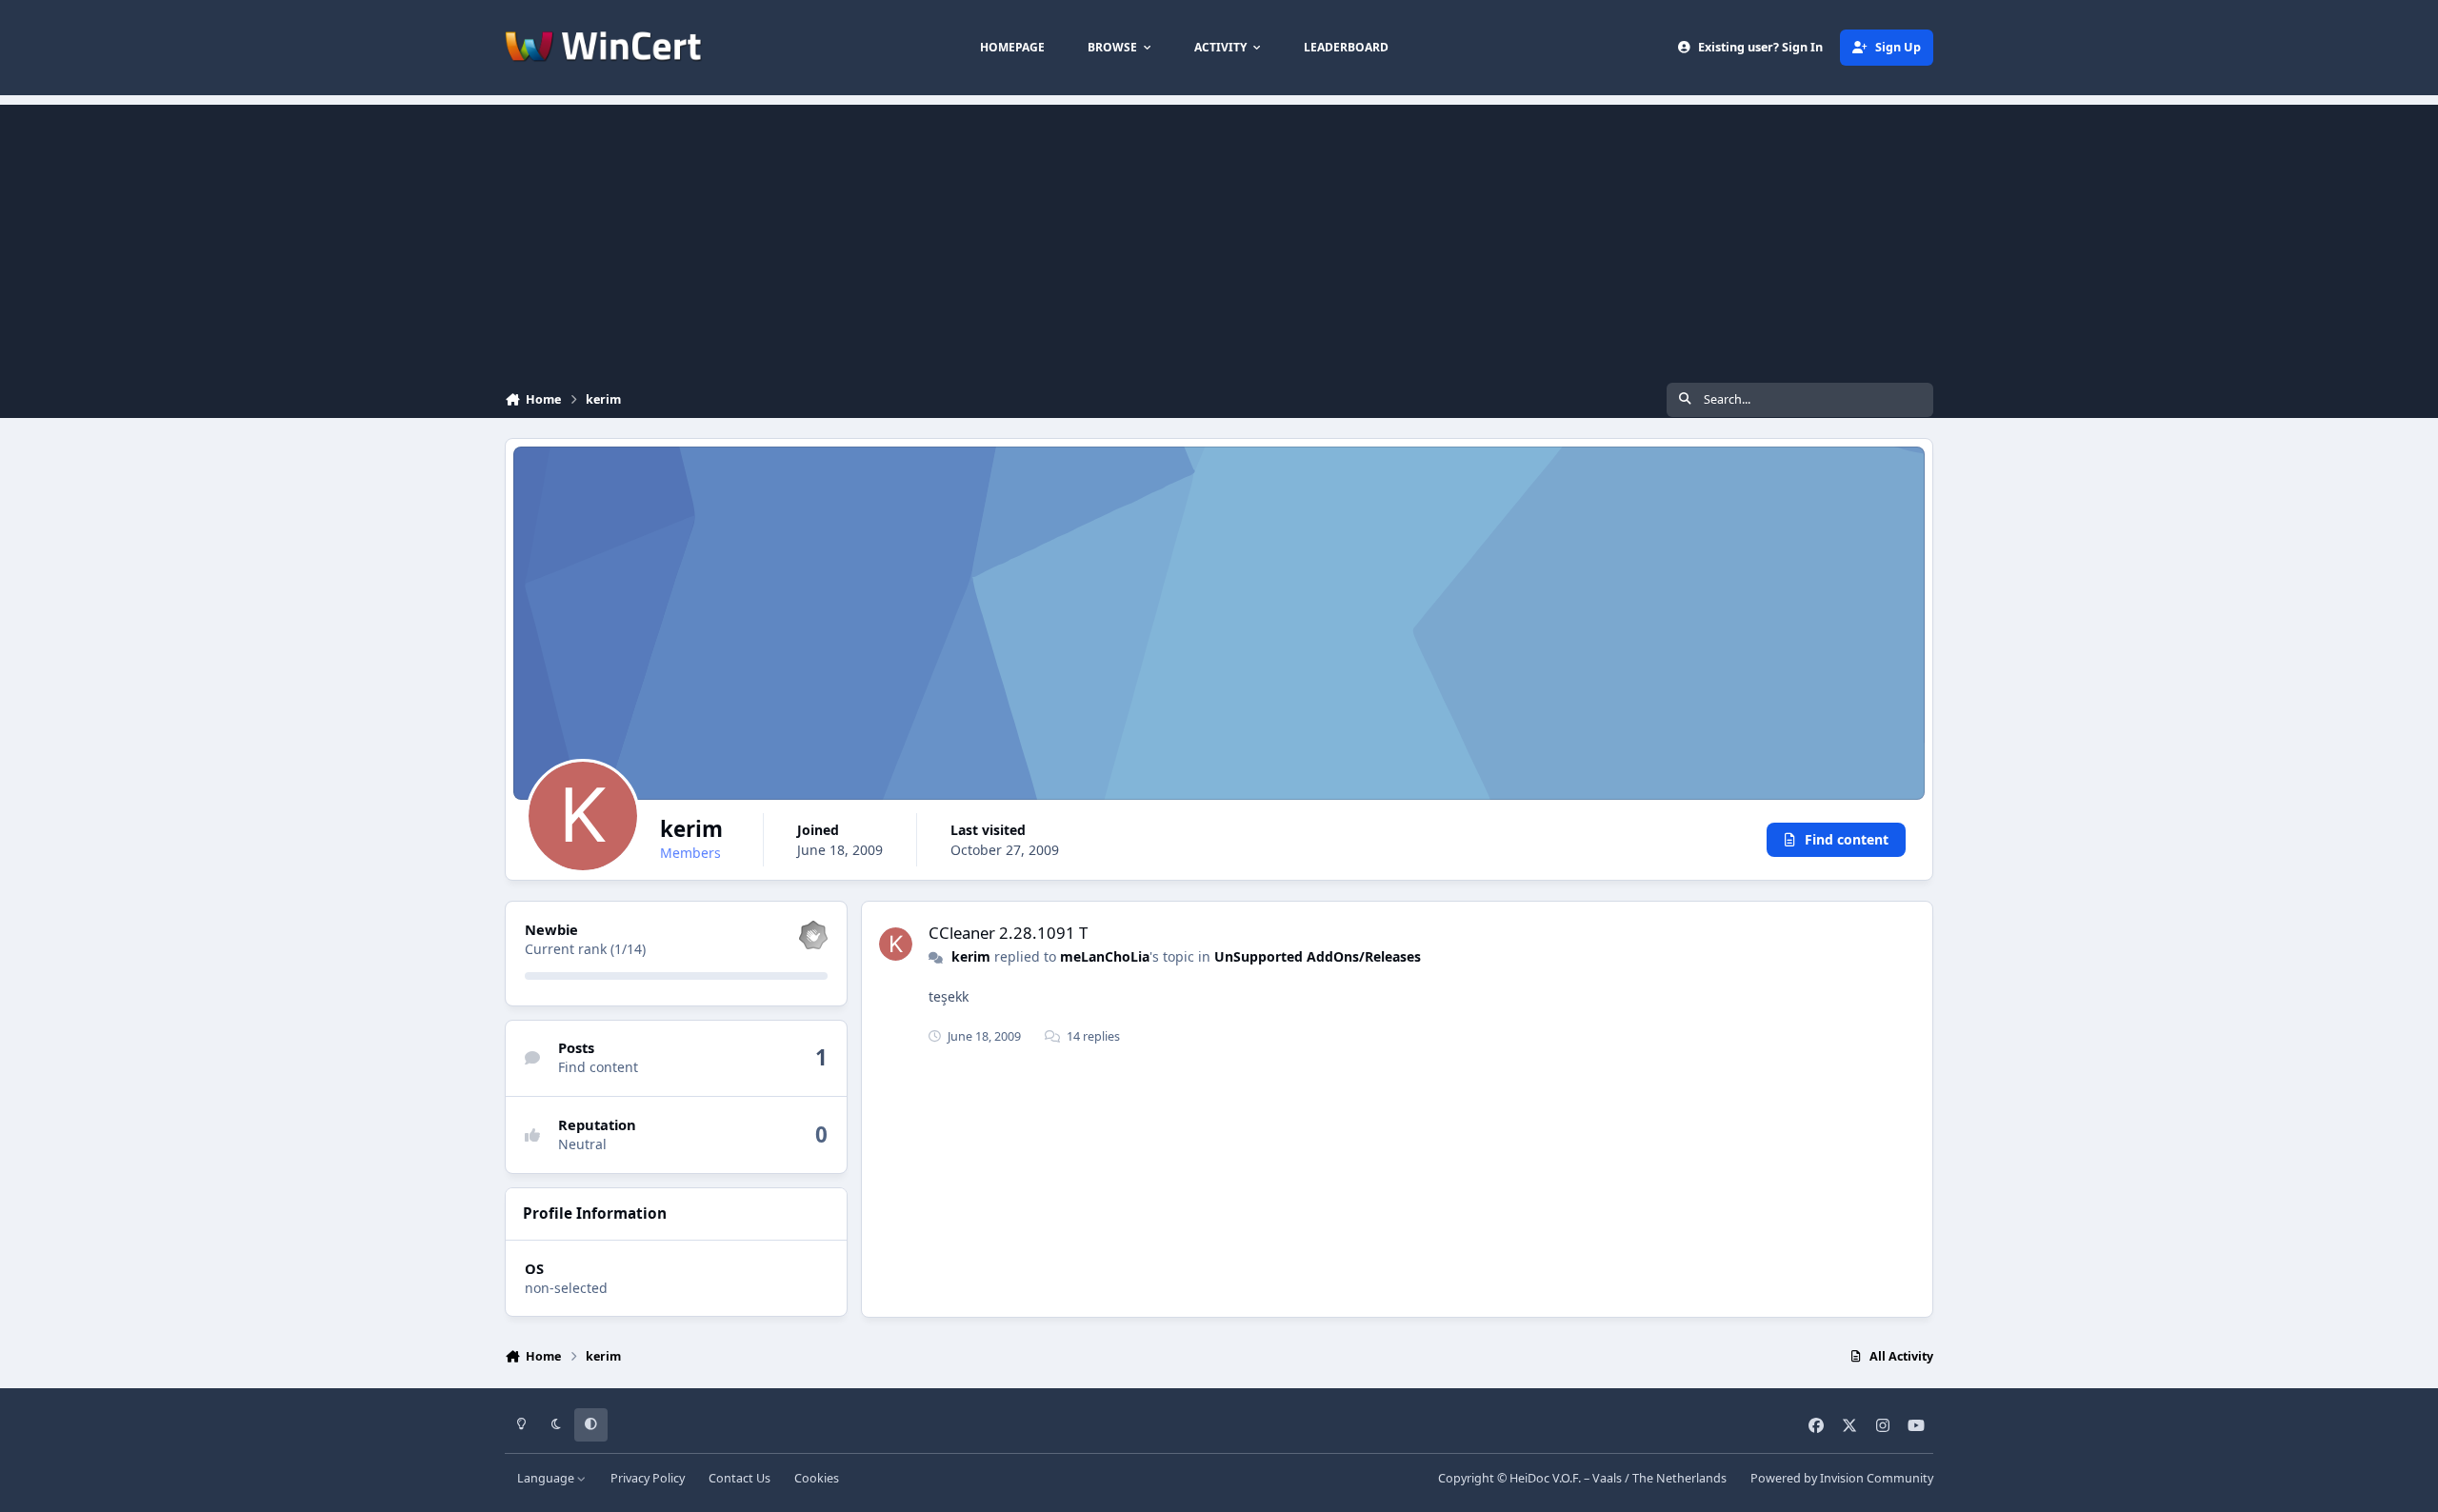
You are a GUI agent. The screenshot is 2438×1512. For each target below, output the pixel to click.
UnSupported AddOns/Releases (1318, 956)
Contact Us (739, 1478)
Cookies (817, 1478)
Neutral (582, 1144)
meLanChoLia (1105, 956)
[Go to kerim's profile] (896, 944)
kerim (971, 956)
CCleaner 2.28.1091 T (1008, 933)
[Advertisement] (1219, 238)
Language (547, 1478)
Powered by (1842, 1478)
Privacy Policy (648, 1478)
